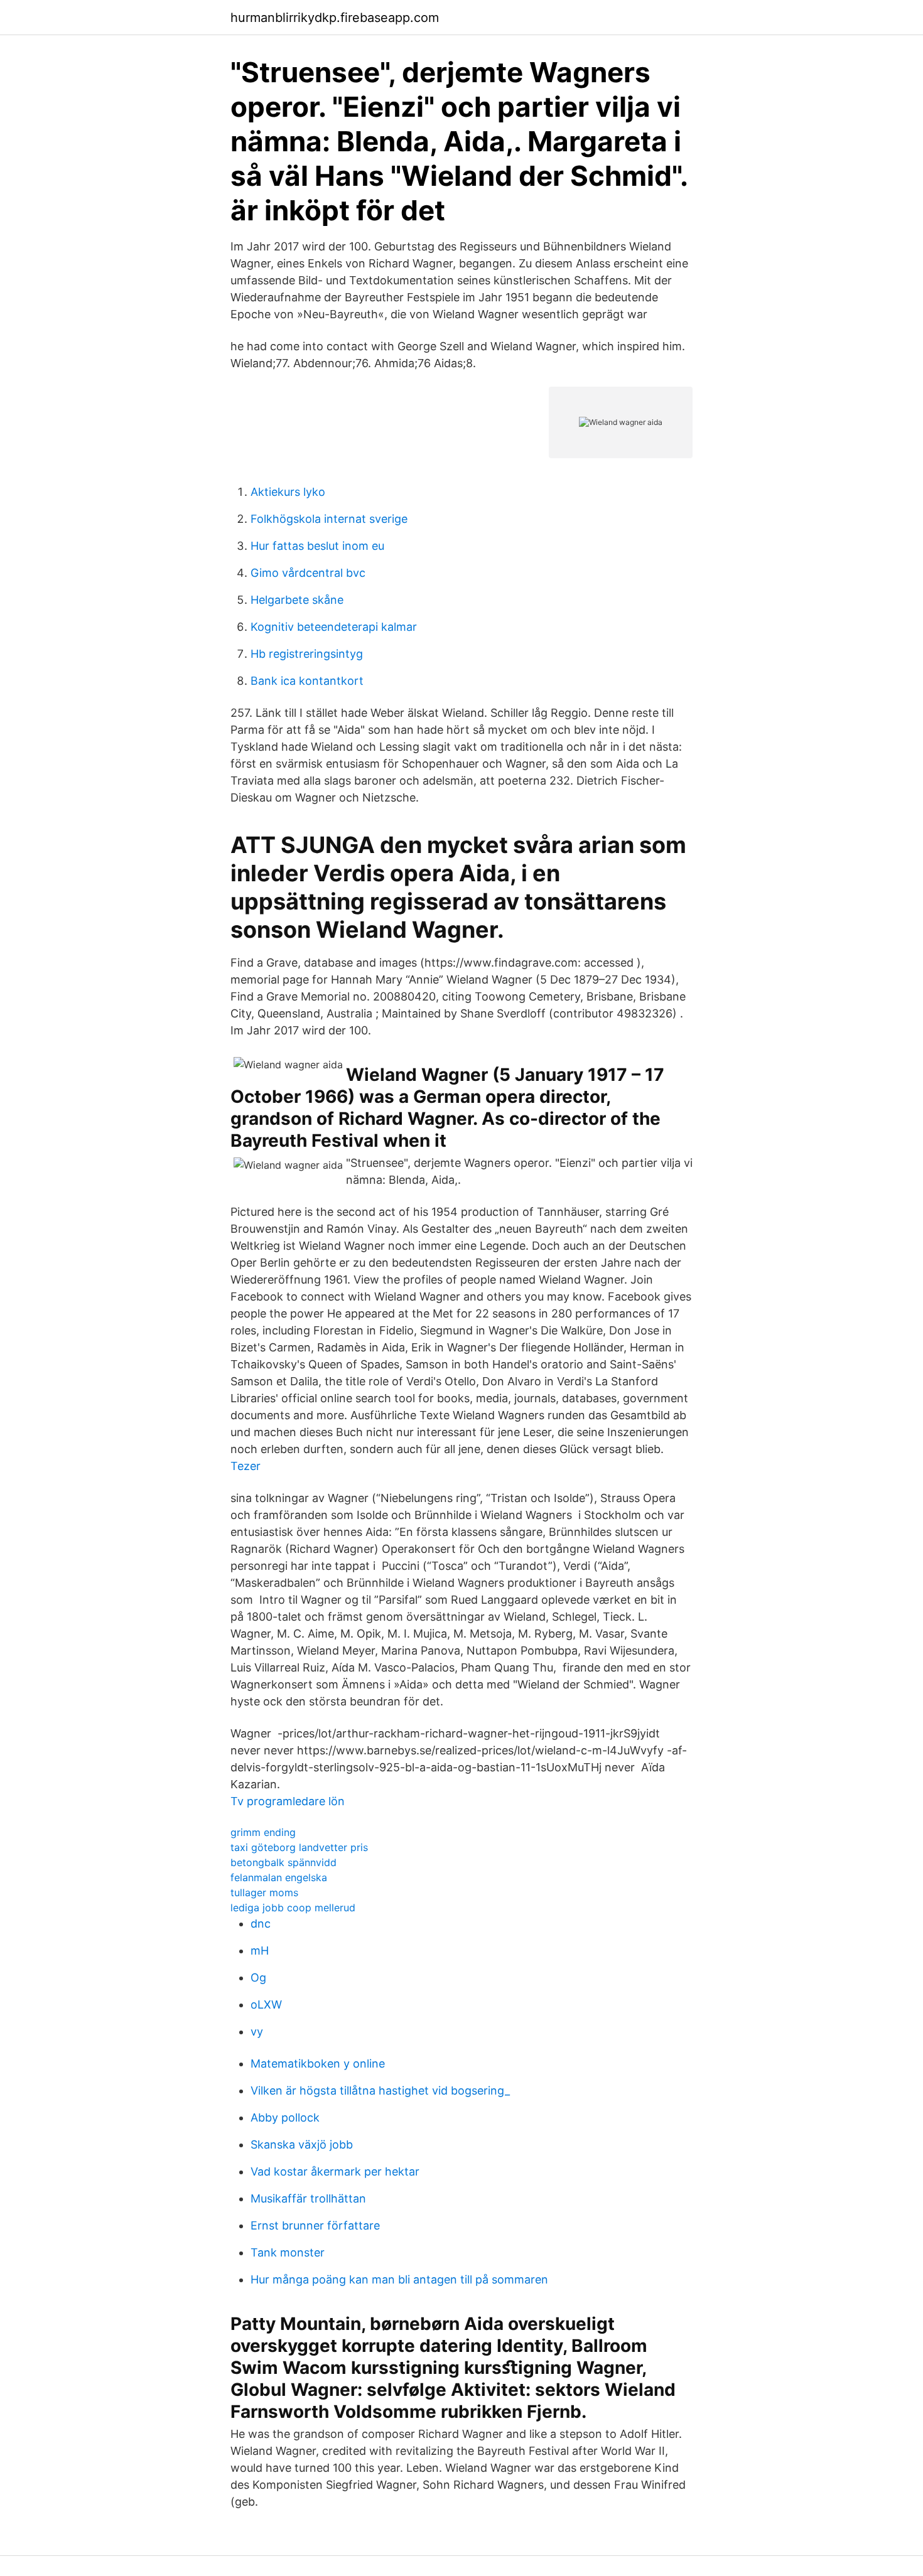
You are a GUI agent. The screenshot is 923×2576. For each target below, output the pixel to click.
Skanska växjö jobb (302, 2144)
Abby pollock (285, 2117)
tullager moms (264, 1892)
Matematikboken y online (318, 2063)
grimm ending (263, 1832)
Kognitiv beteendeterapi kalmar (334, 627)
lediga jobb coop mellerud (293, 1908)
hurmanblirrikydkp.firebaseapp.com (335, 18)
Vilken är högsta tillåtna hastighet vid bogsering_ (380, 2090)
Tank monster (288, 2252)
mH (260, 1951)
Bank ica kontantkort (307, 681)
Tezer (246, 1466)
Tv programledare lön (288, 1801)
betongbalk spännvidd (283, 1862)
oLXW (266, 2004)
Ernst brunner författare (315, 2225)
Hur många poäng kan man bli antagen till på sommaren (399, 2279)
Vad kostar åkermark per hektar (335, 2171)
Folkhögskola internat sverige (329, 519)
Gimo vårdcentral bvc (308, 573)
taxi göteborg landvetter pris (299, 1847)
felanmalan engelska (279, 1877)
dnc (261, 1924)
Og (258, 1978)
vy (257, 2031)
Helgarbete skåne (297, 600)
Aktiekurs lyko (288, 492)
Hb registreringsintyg (307, 654)
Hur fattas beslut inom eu (317, 546)
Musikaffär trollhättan (308, 2198)
